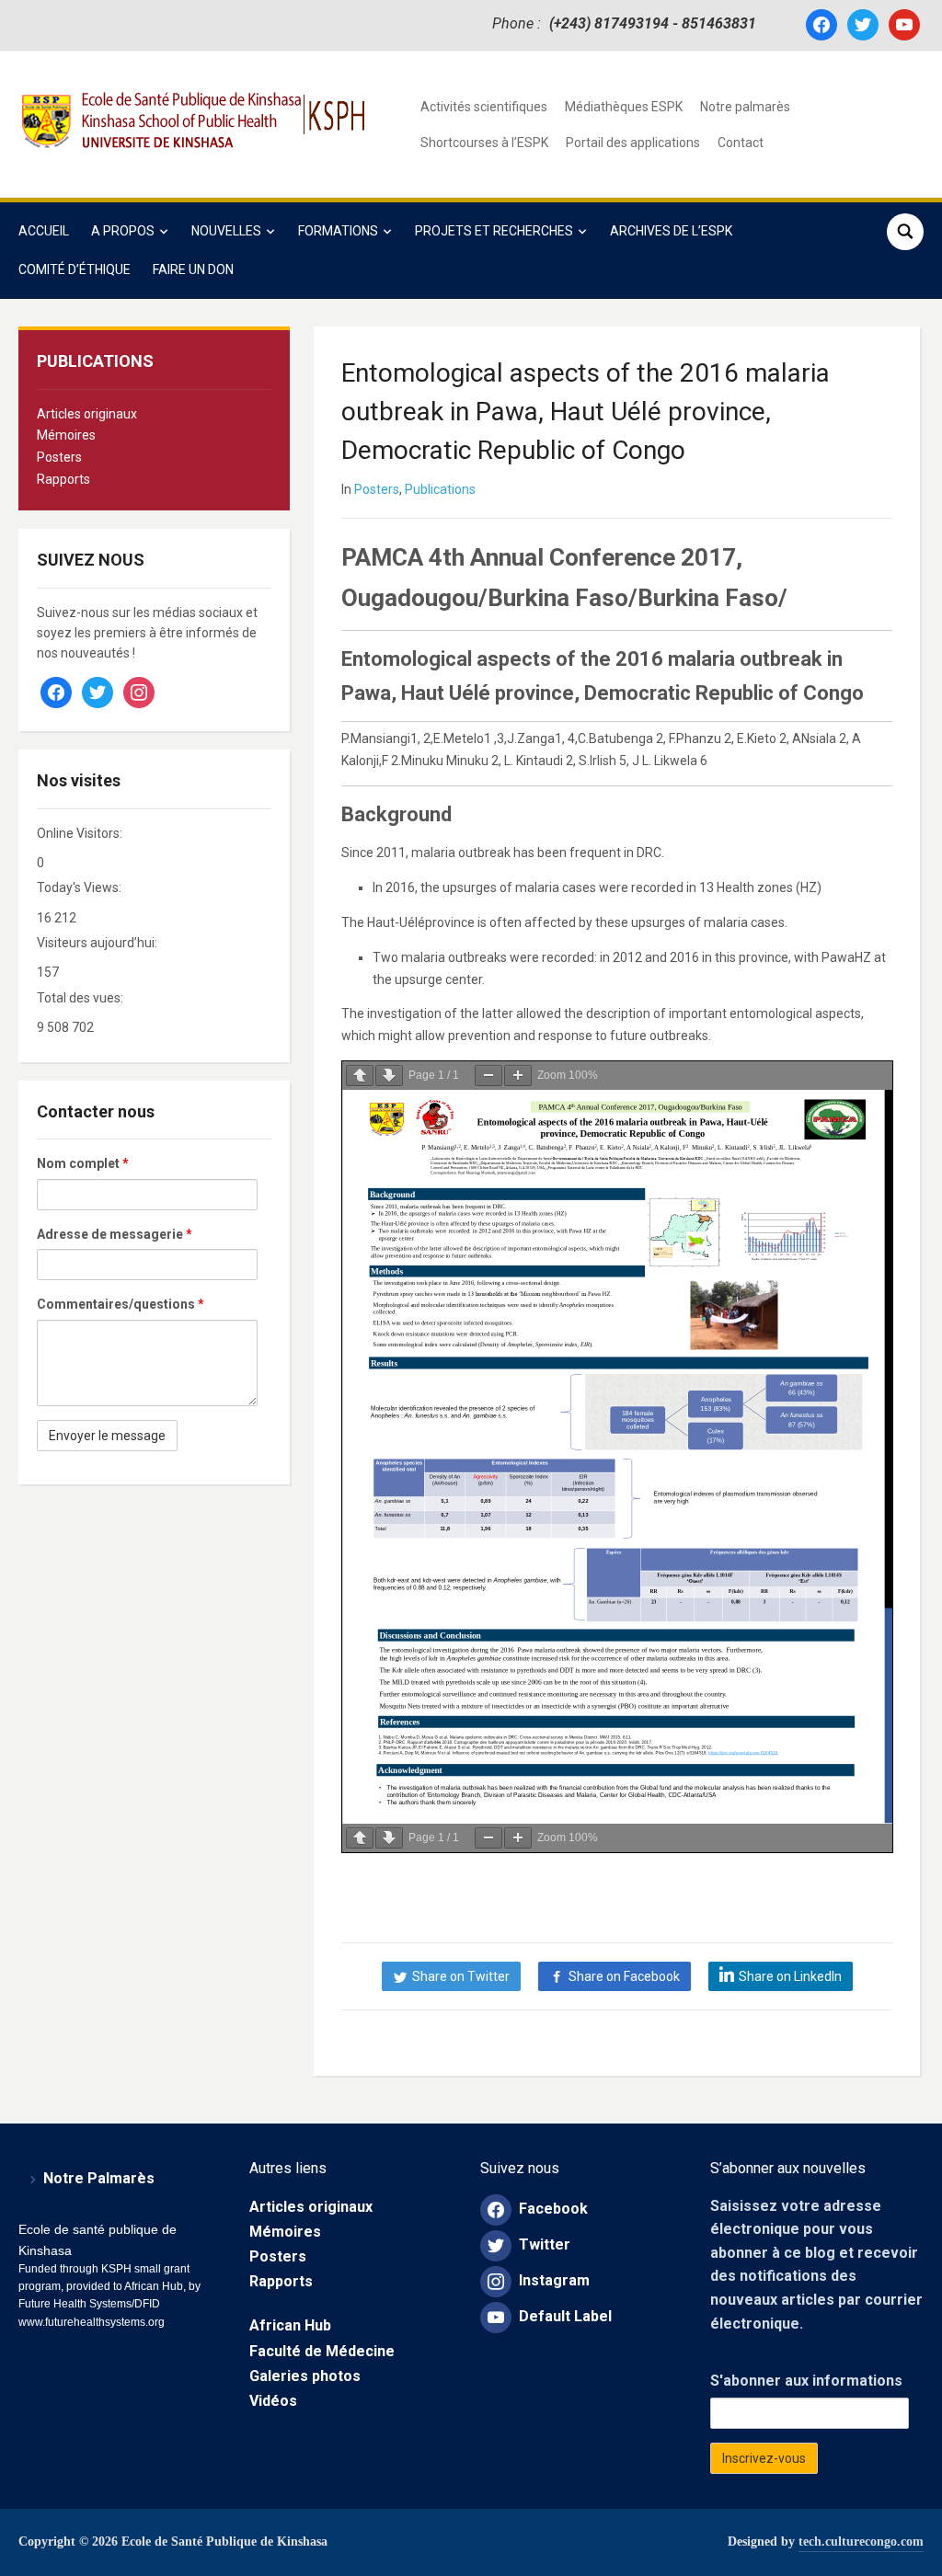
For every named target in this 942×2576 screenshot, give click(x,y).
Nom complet (83, 1163)
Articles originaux (87, 414)
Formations (338, 231)
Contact (741, 143)
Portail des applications (633, 143)
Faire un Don (193, 269)
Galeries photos (305, 2376)
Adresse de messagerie (115, 1234)
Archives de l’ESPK (671, 231)
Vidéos (273, 2401)
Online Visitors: (81, 833)
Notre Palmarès (99, 2178)
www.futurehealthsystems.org (92, 2322)
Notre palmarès (745, 107)
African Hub (290, 2325)
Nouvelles (226, 231)
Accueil (44, 231)
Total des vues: (81, 998)
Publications (440, 489)
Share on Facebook (624, 1976)
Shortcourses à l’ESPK (484, 143)
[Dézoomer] (488, 1076)
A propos (123, 231)
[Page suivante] (389, 1076)
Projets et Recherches (494, 231)
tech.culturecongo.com (861, 2542)
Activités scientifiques (484, 107)
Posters (59, 457)
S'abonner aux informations (806, 2381)
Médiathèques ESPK (624, 107)
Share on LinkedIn (790, 1976)
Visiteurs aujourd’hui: (98, 943)
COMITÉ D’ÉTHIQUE (75, 269)
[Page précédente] (360, 1076)
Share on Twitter (461, 1976)
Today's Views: (80, 887)
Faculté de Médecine (322, 2351)
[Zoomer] (518, 1076)
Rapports (63, 479)
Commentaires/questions (121, 1304)
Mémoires (66, 435)
